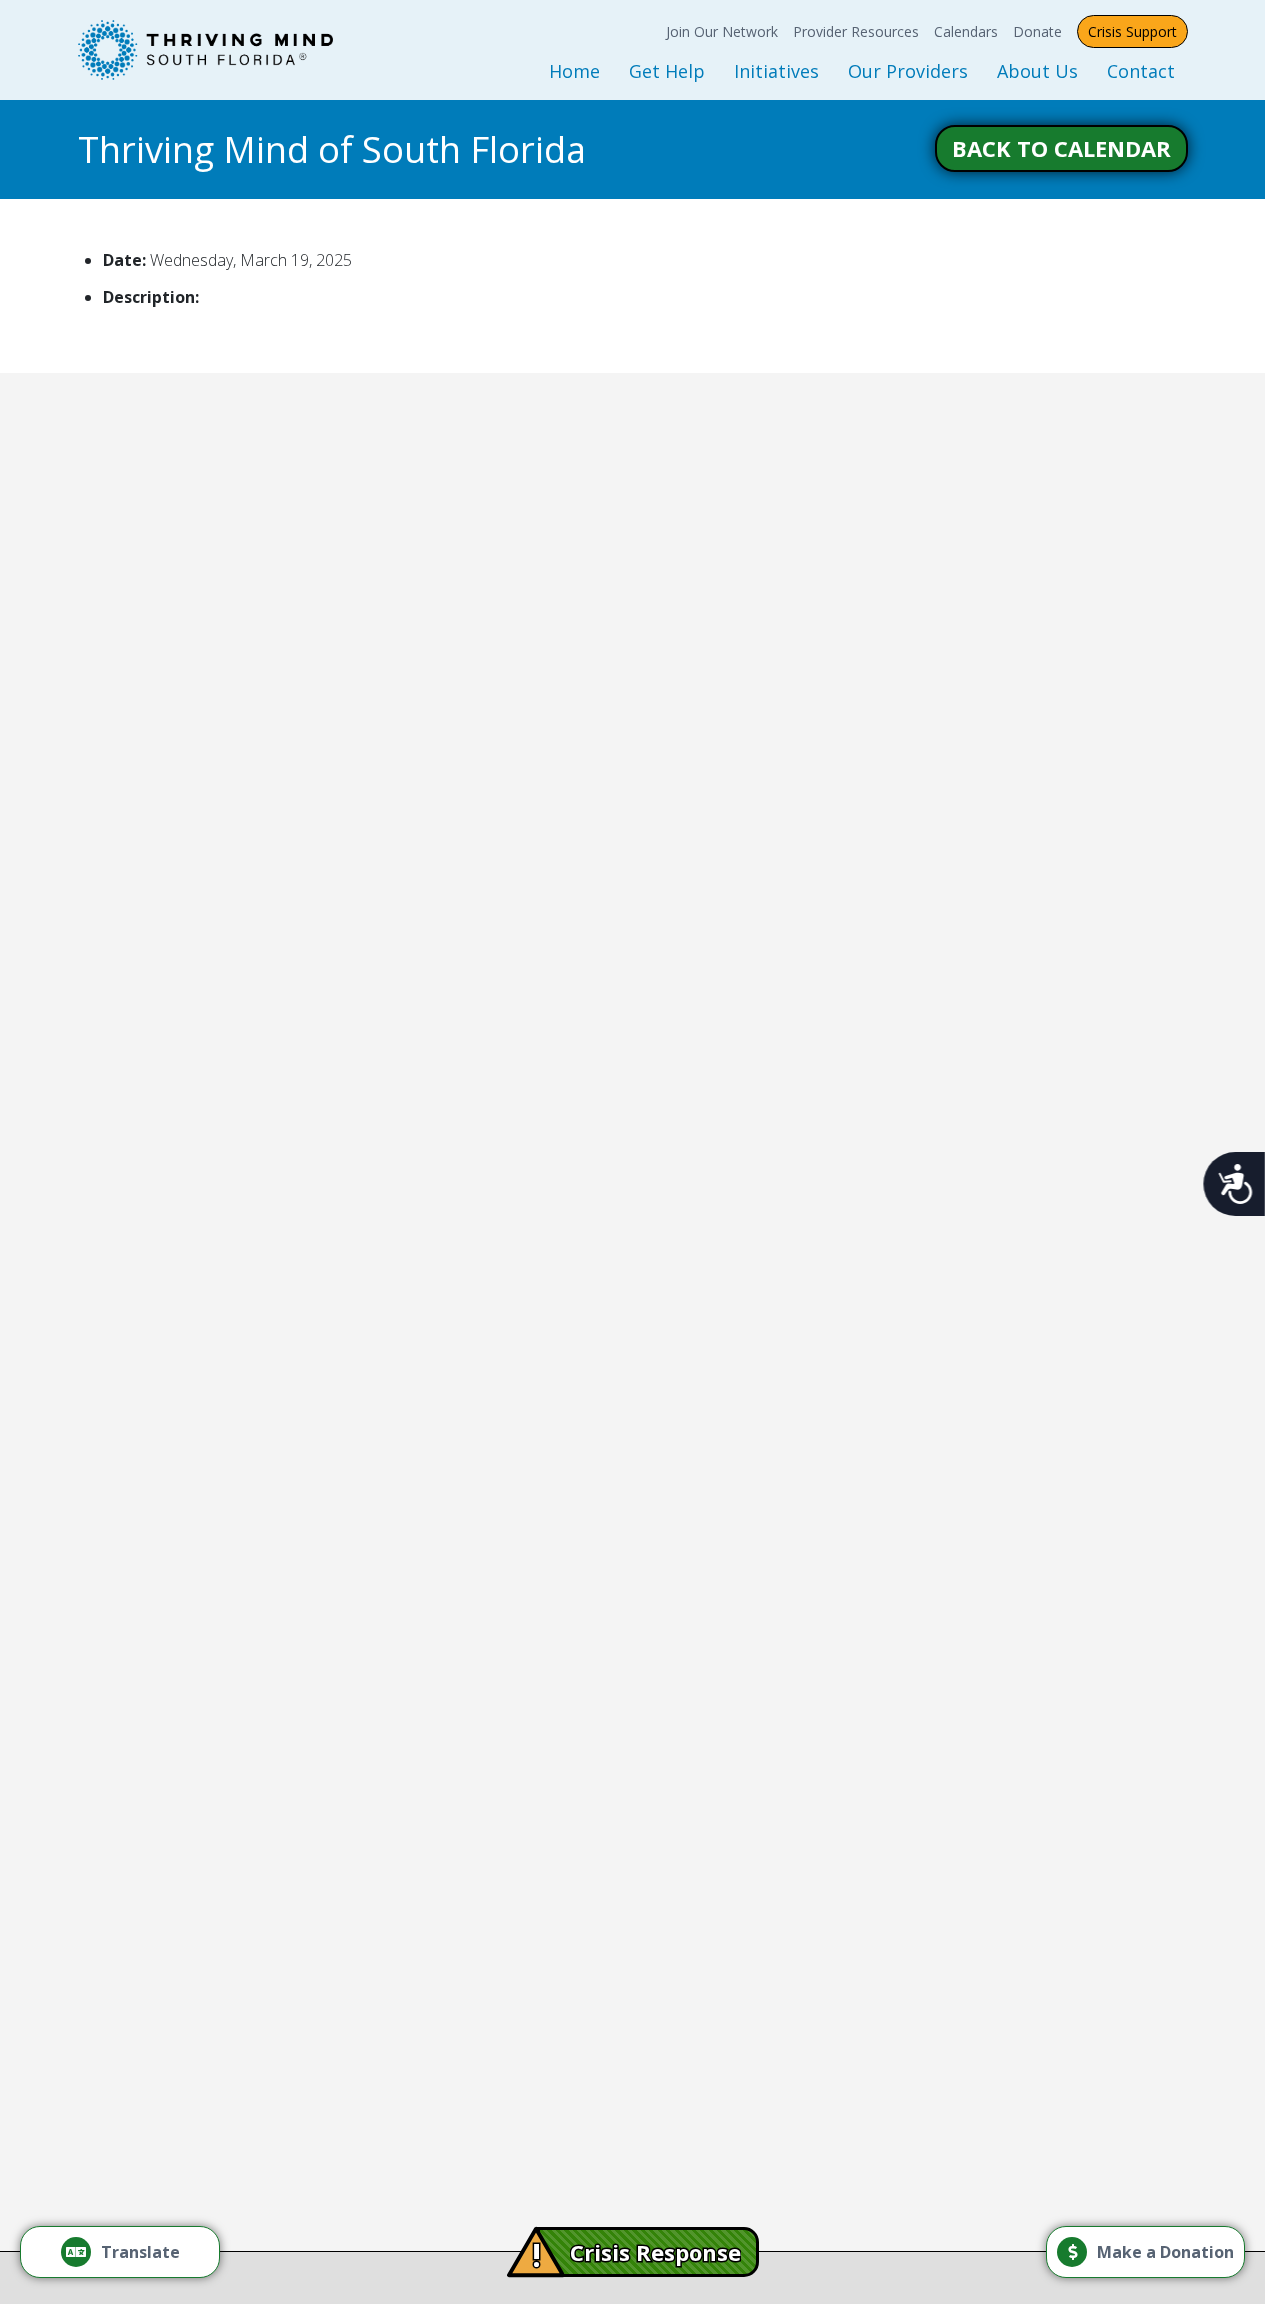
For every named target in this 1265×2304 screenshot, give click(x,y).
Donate (1037, 31)
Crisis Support (1132, 31)
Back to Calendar (1061, 148)
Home (574, 71)
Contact (1141, 71)
